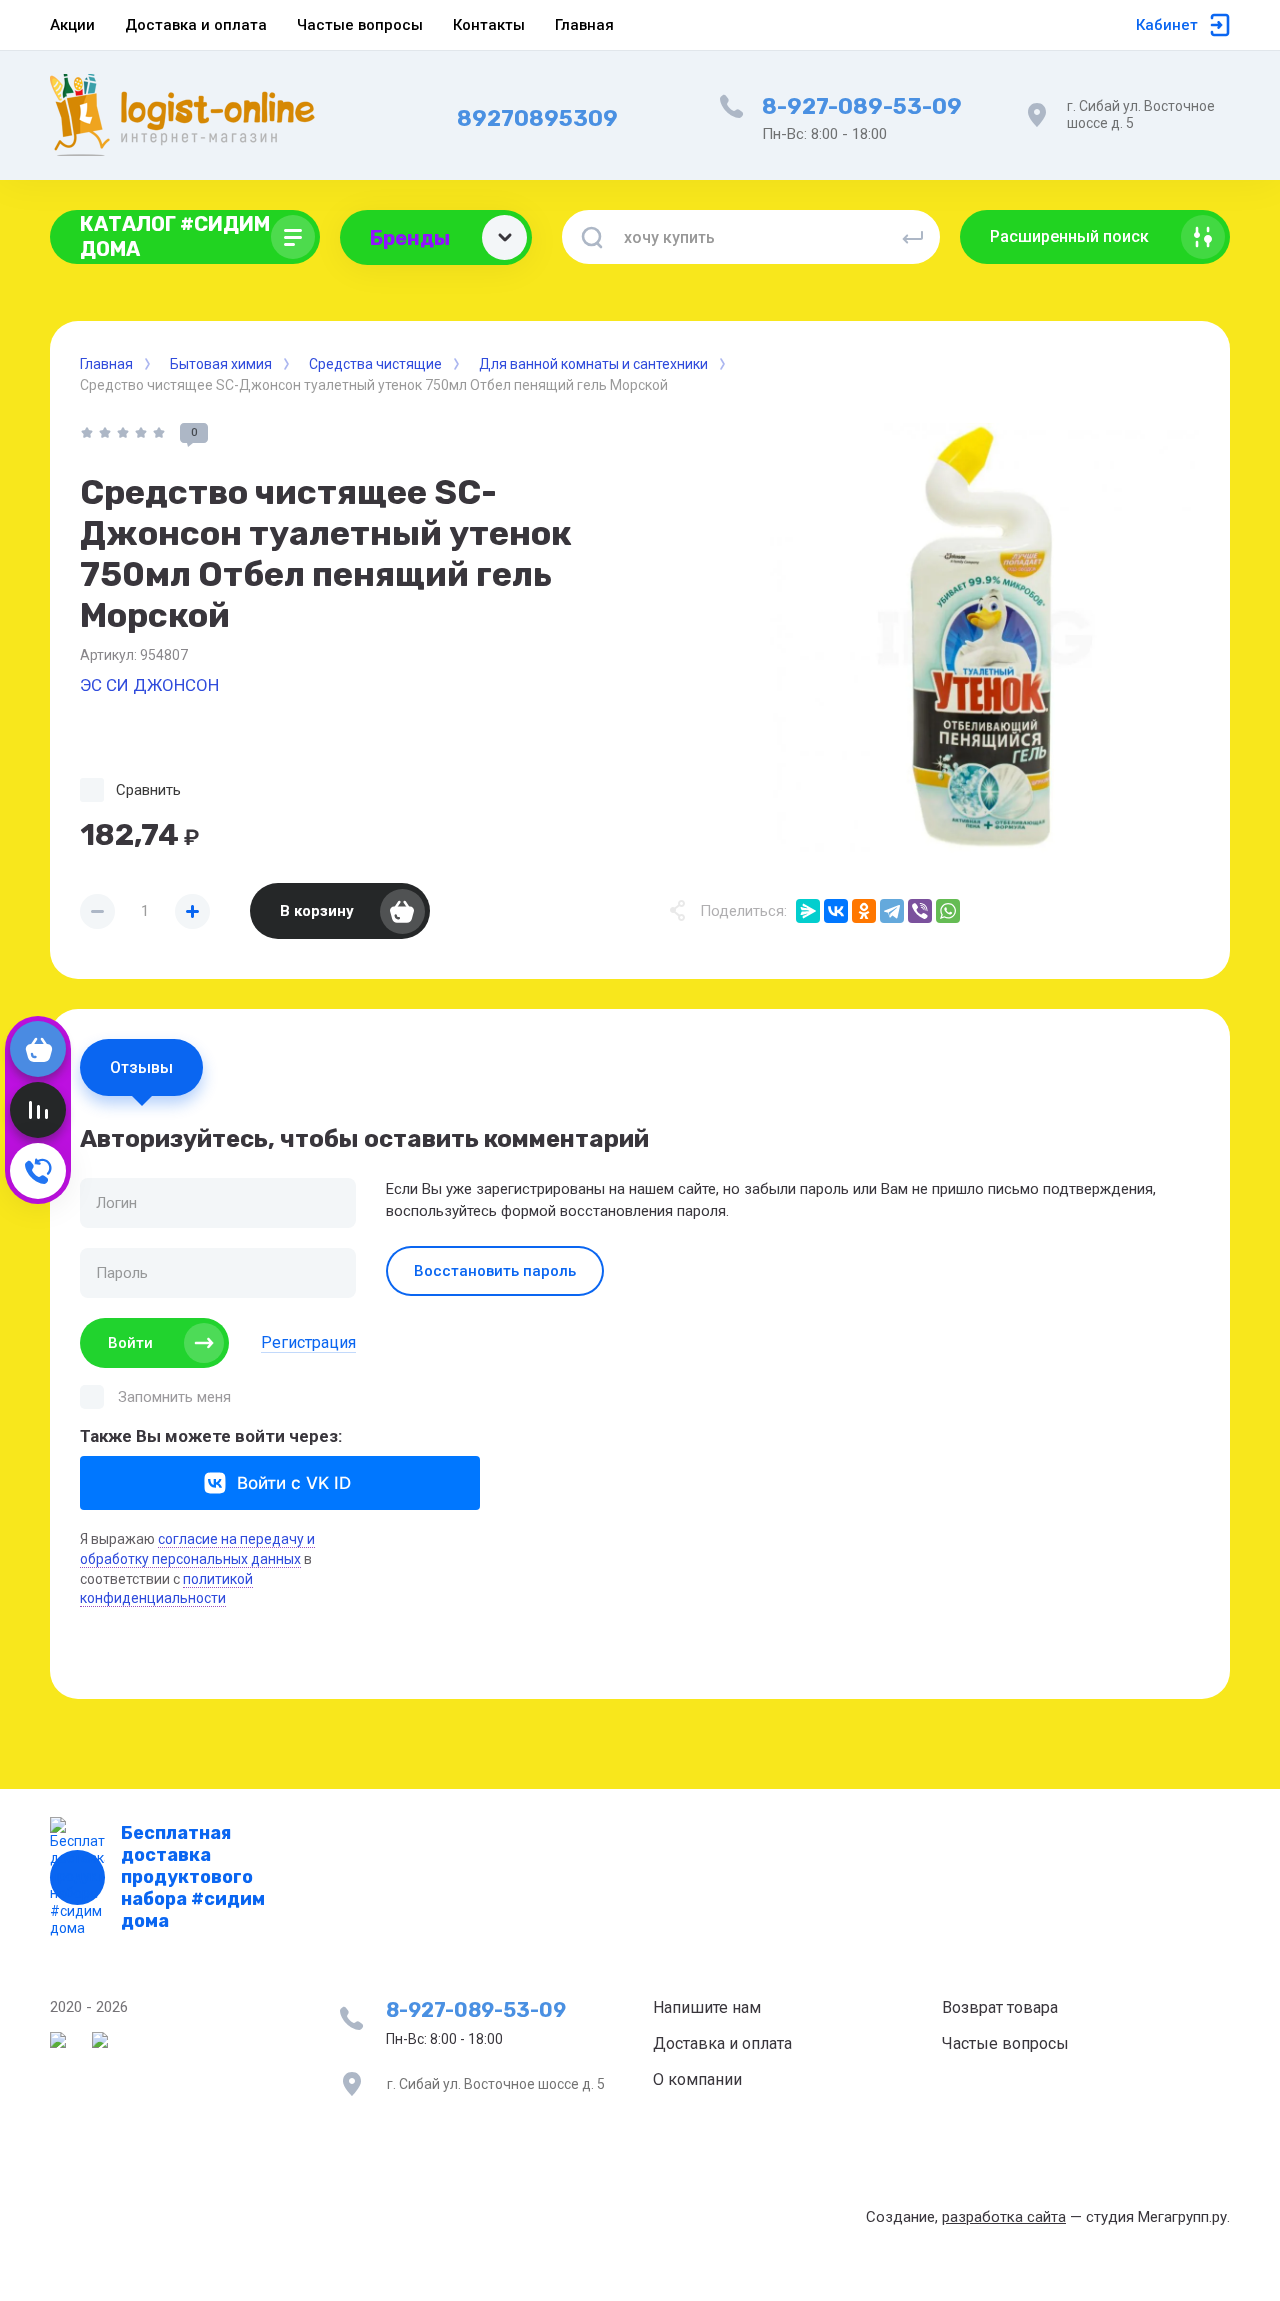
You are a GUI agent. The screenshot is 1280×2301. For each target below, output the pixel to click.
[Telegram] (892, 911)
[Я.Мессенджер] (808, 911)
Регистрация (308, 1342)
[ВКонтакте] (836, 911)
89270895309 (537, 118)
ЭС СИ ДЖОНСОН (149, 685)
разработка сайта (1004, 2217)
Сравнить (148, 790)
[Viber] (920, 911)
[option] (985, 638)
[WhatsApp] (948, 911)
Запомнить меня (174, 1397)
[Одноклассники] (864, 911)
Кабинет (1167, 25)
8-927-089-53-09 (862, 106)
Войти (130, 1343)
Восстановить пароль (495, 1271)
